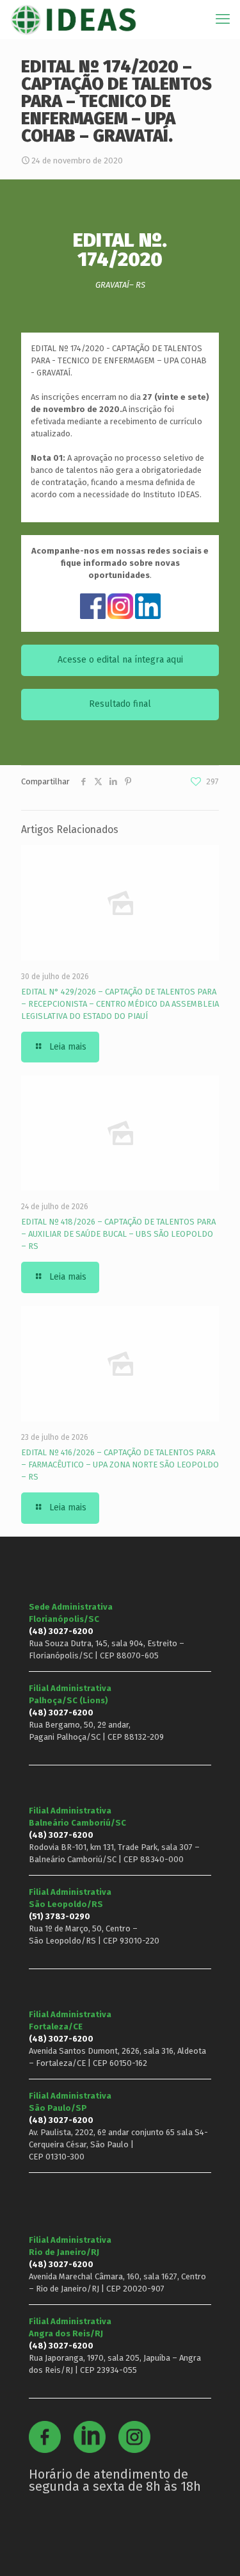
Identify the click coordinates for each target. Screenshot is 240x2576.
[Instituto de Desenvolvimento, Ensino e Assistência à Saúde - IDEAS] (73, 19)
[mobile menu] (223, 19)
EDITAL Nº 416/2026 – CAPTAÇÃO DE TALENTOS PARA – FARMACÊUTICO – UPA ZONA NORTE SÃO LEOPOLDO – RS (120, 1465)
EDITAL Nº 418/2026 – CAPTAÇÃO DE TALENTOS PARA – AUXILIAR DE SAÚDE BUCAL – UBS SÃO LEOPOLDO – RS (118, 1234)
